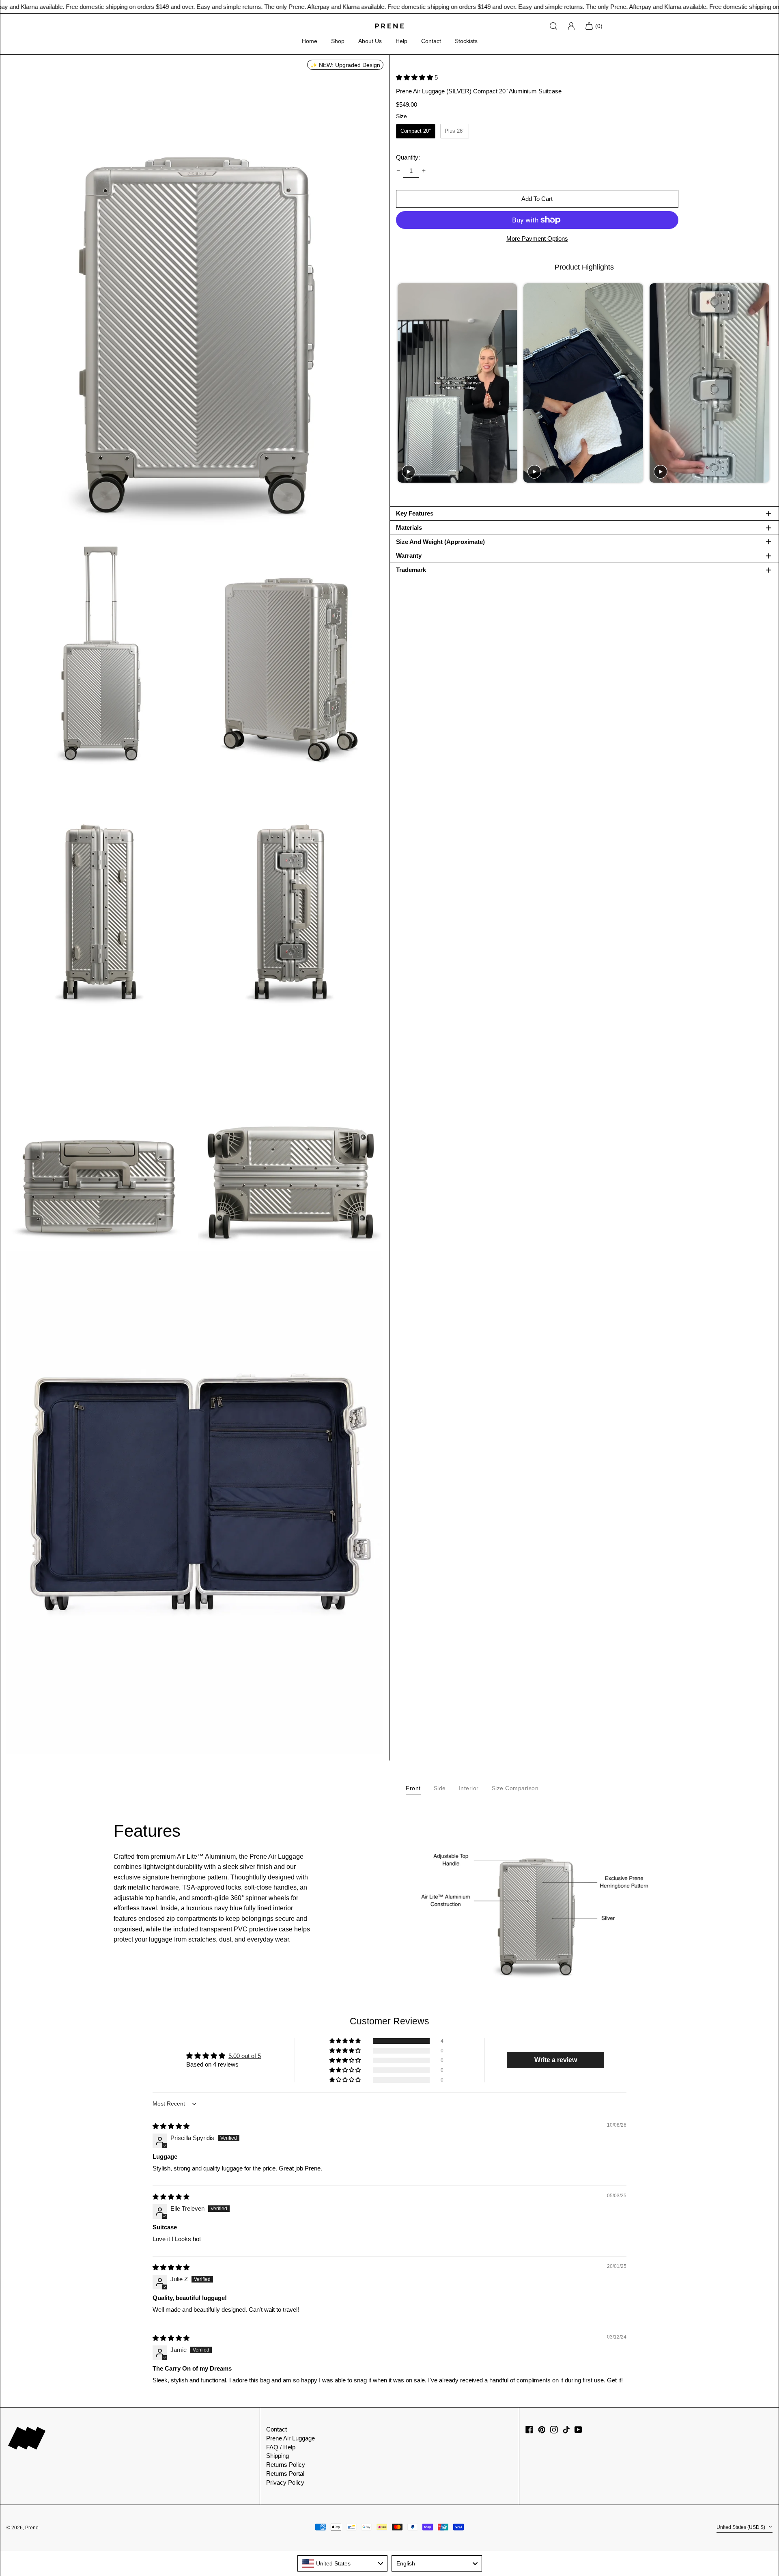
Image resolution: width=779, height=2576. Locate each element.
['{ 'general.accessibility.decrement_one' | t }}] (398, 171)
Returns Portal (285, 2474)
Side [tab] (440, 1788)
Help (401, 41)
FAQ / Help (281, 2447)
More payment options (537, 238)
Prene (32, 2528)
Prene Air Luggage (291, 2438)
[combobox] (343, 2563)
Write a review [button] (556, 2060)
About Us (370, 41)
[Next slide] (765, 383)
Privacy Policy (285, 2482)
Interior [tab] (469, 1788)
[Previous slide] (403, 383)
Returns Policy (286, 2465)
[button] (195, 297)
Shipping (278, 2456)
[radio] (416, 131)
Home (310, 41)
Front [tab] (413, 1788)
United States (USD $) (741, 2528)
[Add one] (424, 171)
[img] (171, 2126)
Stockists (466, 41)
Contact (431, 41)
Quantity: (408, 157)
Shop (338, 41)
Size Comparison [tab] (515, 1788)
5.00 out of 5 (245, 2056)
